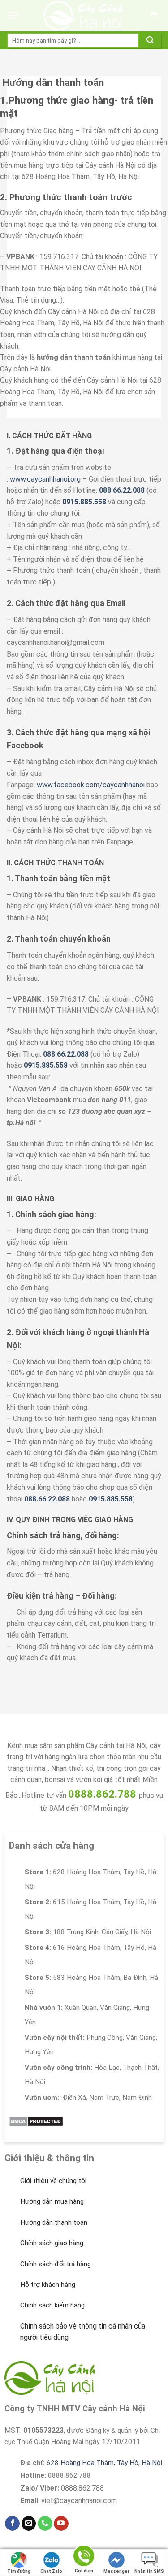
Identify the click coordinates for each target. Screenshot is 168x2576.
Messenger (116, 2571)
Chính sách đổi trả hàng (56, 2264)
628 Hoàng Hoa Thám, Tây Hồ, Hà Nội (104, 2463)
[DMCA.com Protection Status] (36, 2121)
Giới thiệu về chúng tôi (53, 2181)
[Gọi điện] (84, 2557)
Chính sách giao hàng (52, 2243)
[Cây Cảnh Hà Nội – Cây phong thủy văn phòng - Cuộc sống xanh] (84, 16)
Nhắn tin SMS (149, 2571)
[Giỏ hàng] (153, 16)
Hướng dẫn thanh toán (54, 2222)
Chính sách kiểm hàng (52, 2305)
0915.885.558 (84, 502)
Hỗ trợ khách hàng (48, 2285)
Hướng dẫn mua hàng (52, 2201)
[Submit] (150, 41)
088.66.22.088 (122, 490)
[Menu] (13, 16)
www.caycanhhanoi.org (45, 479)
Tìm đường (19, 2571)
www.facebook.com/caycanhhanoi (91, 785)
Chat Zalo (51, 2571)
